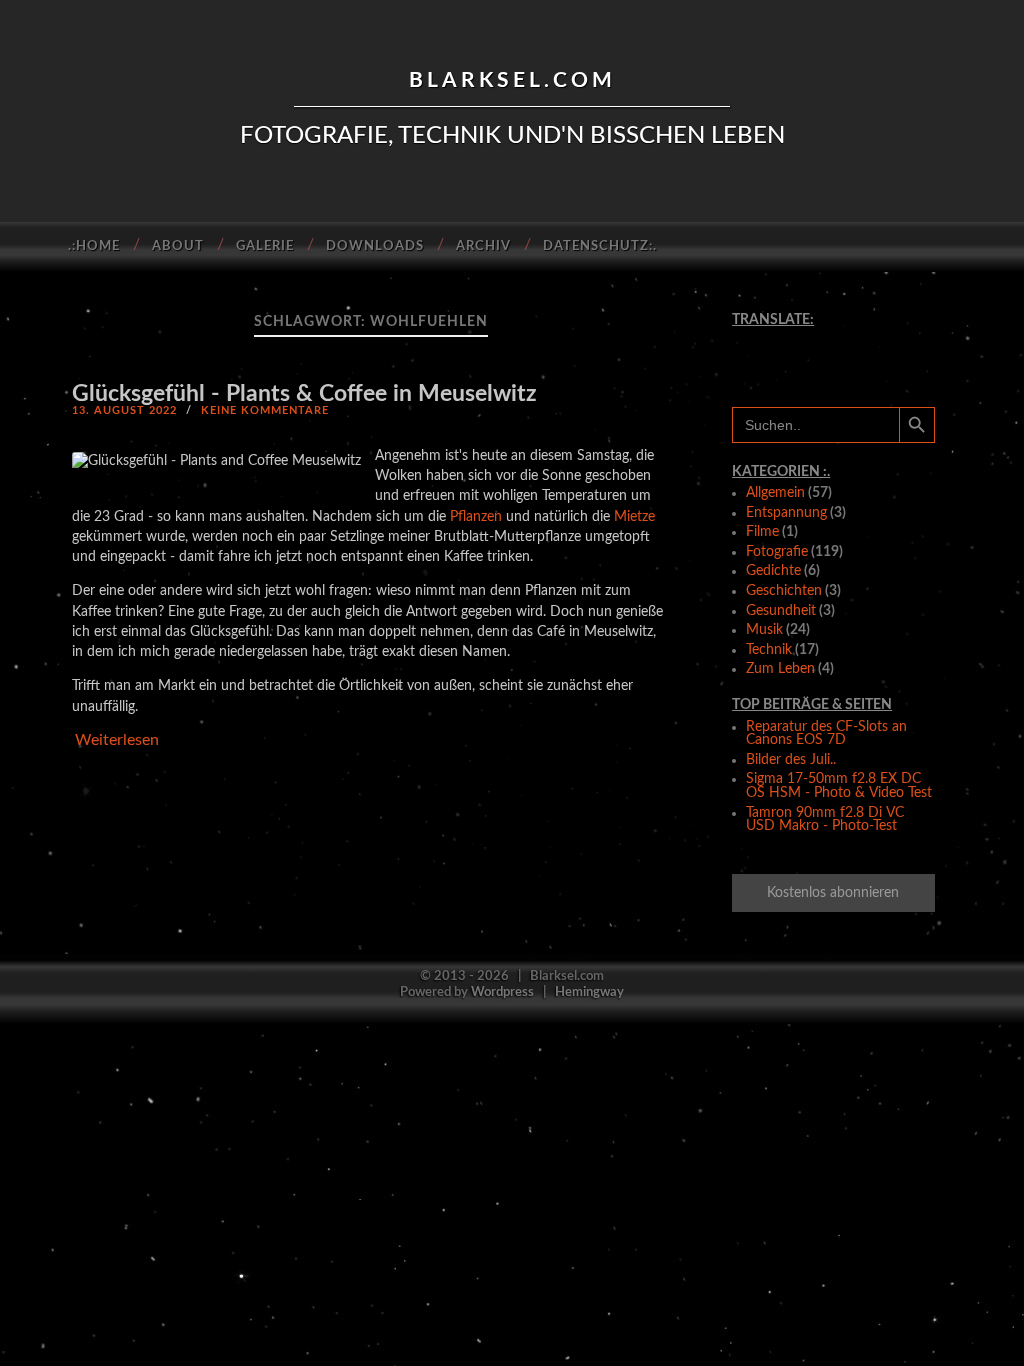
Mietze (634, 516)
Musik (764, 630)
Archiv (483, 246)
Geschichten (784, 591)
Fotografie (777, 552)
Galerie (265, 246)
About (178, 246)
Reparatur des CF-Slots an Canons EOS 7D (826, 734)
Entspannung (786, 513)
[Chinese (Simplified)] (754, 339)
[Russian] (849, 357)
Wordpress (502, 992)
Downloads (375, 246)
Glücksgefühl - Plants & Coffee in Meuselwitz (304, 393)
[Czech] (785, 339)
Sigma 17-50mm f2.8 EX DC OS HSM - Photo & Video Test (839, 786)
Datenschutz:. (600, 246)
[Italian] (754, 357)
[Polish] (817, 357)
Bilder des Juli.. (791, 760)
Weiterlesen (117, 740)
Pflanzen (476, 516)
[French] (880, 339)
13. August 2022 (124, 410)
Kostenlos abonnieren (833, 893)
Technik (769, 650)
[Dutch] (817, 339)
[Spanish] (880, 357)
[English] (849, 339)
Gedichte (773, 571)
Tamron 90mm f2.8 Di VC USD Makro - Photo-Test (825, 820)
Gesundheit (781, 611)
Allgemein (775, 493)
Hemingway (589, 992)
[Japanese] (785, 357)
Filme (762, 532)
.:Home (94, 246)
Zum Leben (780, 669)
